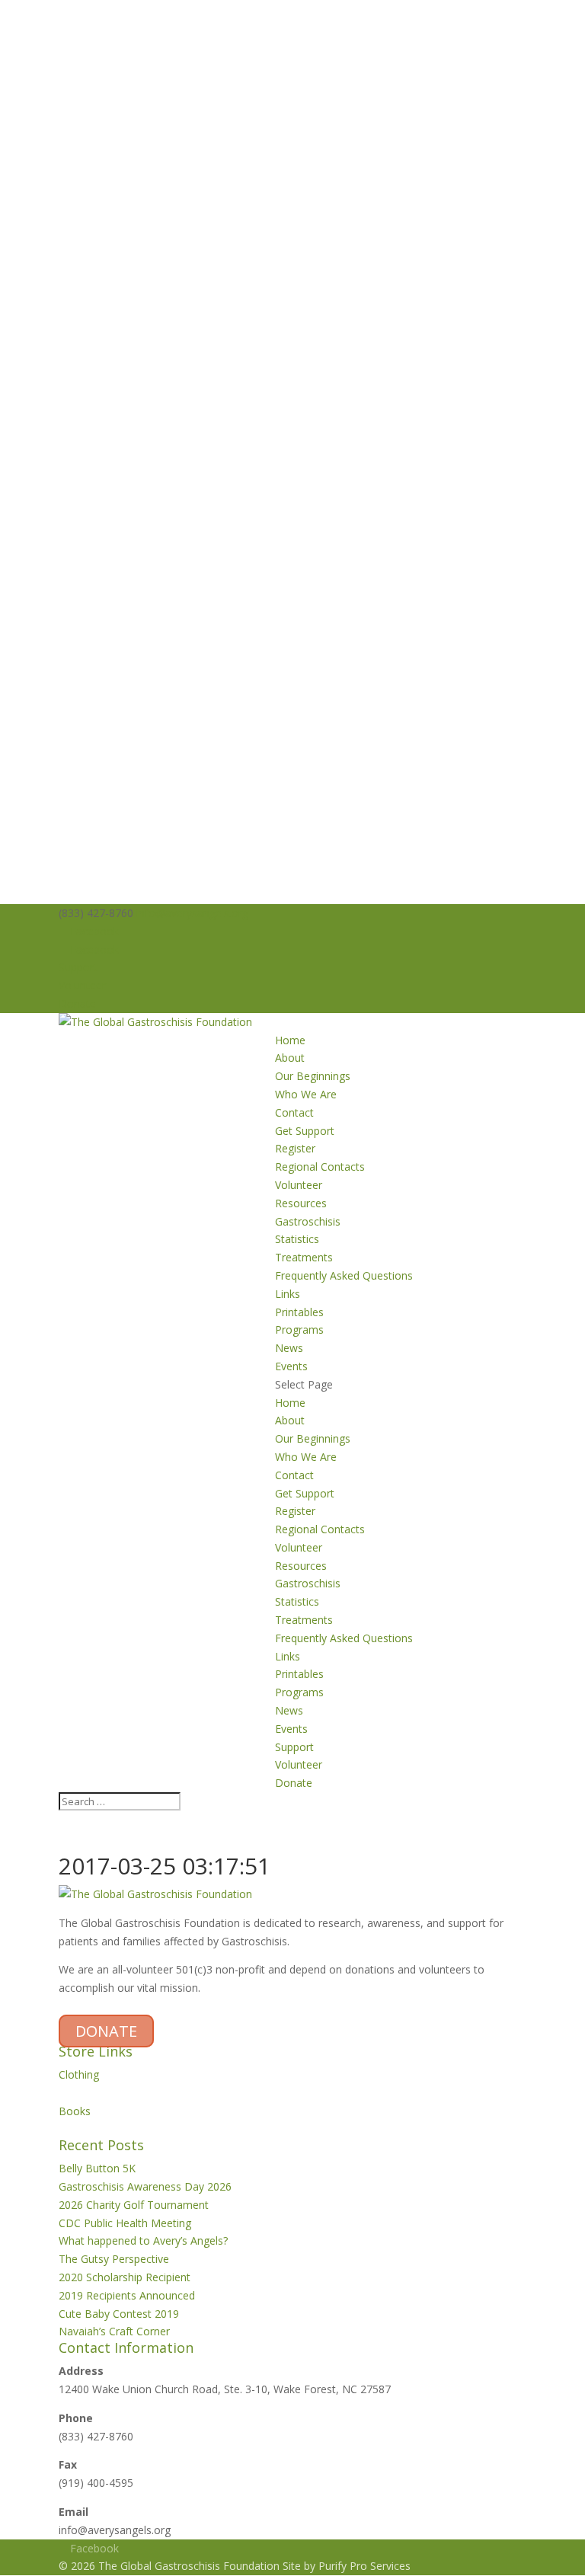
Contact (294, 1112)
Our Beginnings (313, 1076)
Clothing (79, 2074)
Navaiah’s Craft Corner (114, 2331)
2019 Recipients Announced (127, 2295)
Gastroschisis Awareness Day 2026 (145, 2186)
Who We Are (306, 1094)
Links (288, 1294)
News (289, 1348)
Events (291, 1366)
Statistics (297, 1239)
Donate (77, 1004)
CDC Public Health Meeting (125, 2223)
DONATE (106, 2031)
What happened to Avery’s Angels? (143, 2240)
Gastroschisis (308, 1221)
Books (75, 2111)
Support (78, 967)
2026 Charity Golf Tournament (134, 2205)
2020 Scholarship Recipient (125, 2277)
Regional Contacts (320, 1167)
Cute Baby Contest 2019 (119, 2314)
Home (290, 1040)
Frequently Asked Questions (344, 1275)
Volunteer (82, 985)
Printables (299, 1312)
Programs (299, 1330)
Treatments (304, 1257)
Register (295, 1148)
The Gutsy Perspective (114, 2259)
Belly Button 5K (97, 2168)
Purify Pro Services (364, 2566)
